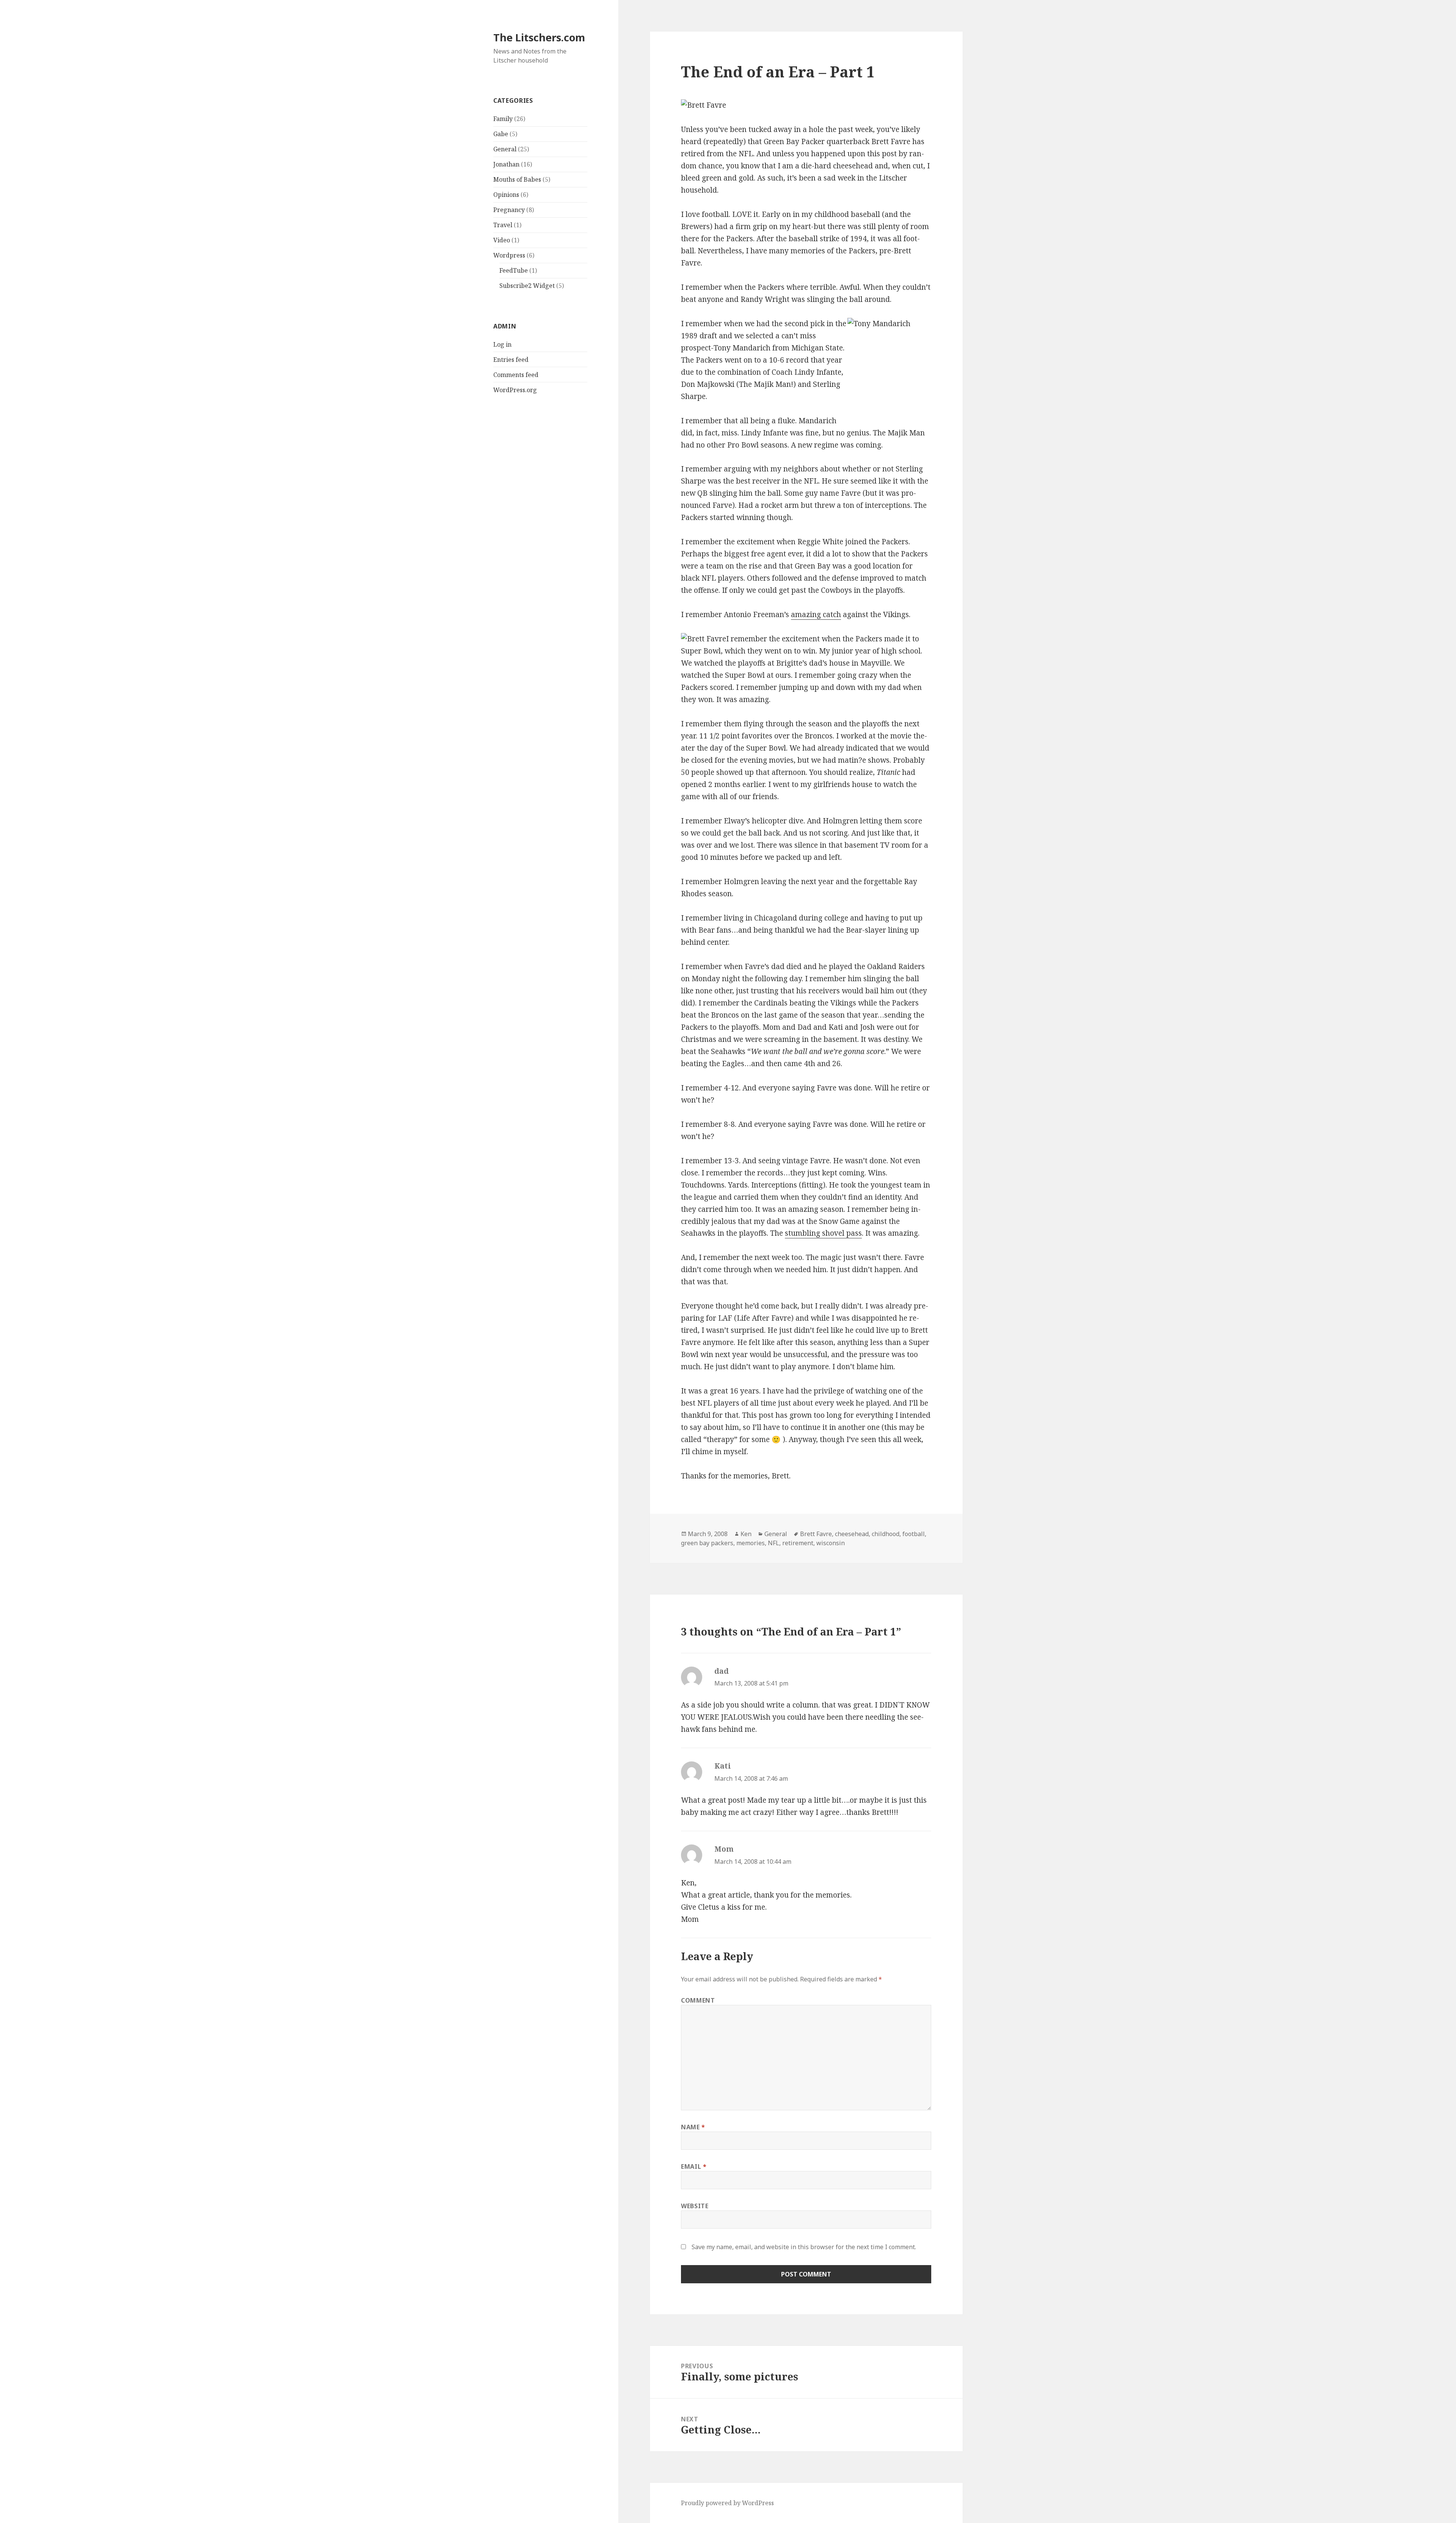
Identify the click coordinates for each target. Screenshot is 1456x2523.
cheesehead (852, 1534)
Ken (746, 1534)
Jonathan (506, 164)
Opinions (506, 195)
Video (502, 240)
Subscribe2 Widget (527, 286)
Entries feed (511, 360)
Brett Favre (816, 1534)
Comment (698, 2000)
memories (751, 1543)
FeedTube (514, 270)
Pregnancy (509, 210)
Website (695, 2206)
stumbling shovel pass (823, 1233)
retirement (798, 1543)
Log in (502, 344)
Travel (503, 225)
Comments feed (516, 375)
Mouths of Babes (517, 179)
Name (693, 2127)
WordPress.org (515, 390)
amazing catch (816, 614)
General (505, 149)
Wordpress (509, 255)
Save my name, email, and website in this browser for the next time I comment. (804, 2247)
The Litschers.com (539, 37)
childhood (886, 1534)
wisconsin (831, 1543)
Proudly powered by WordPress (727, 2503)
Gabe (501, 134)
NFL (773, 1543)
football (914, 1534)
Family (503, 119)
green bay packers (707, 1543)
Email (694, 2166)
